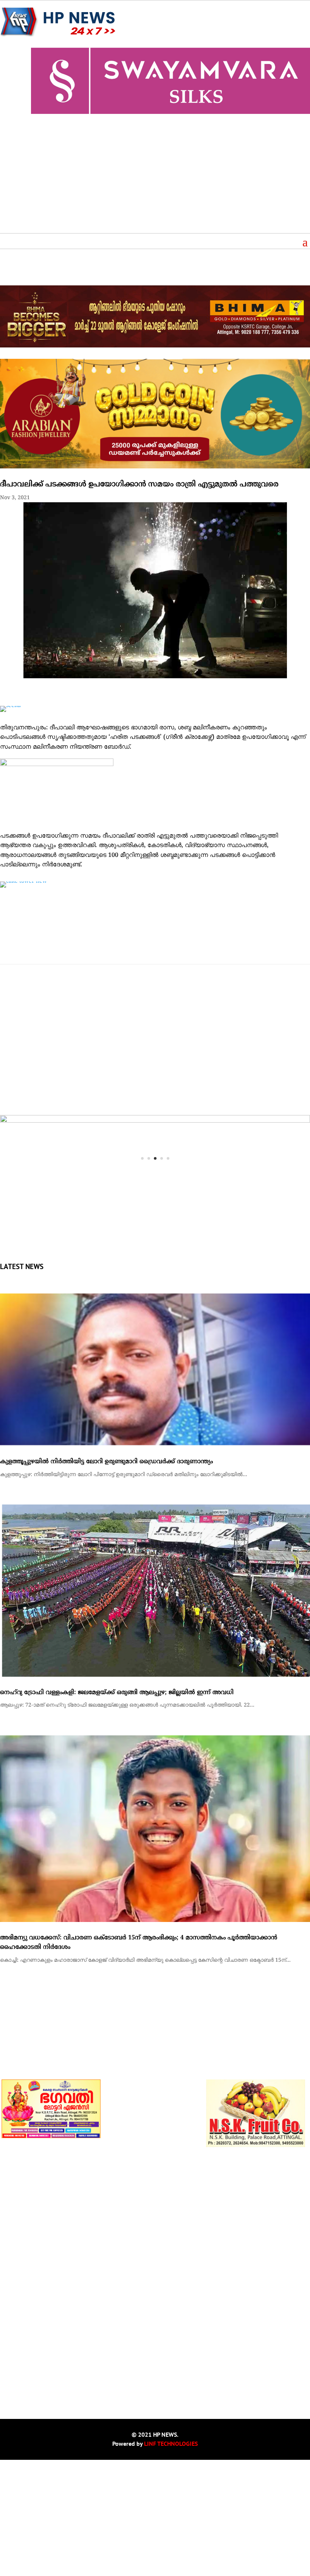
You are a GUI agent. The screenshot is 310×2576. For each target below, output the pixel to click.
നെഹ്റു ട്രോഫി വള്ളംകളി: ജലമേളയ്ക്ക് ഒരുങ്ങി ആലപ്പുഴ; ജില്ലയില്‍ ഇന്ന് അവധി (117, 1808)
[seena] (10, 706)
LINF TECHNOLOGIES (171, 2559)
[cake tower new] (23, 881)
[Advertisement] (155, 176)
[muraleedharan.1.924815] (155, 1121)
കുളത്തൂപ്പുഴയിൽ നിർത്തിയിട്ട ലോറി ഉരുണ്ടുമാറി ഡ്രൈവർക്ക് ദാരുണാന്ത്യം (106, 1578)
